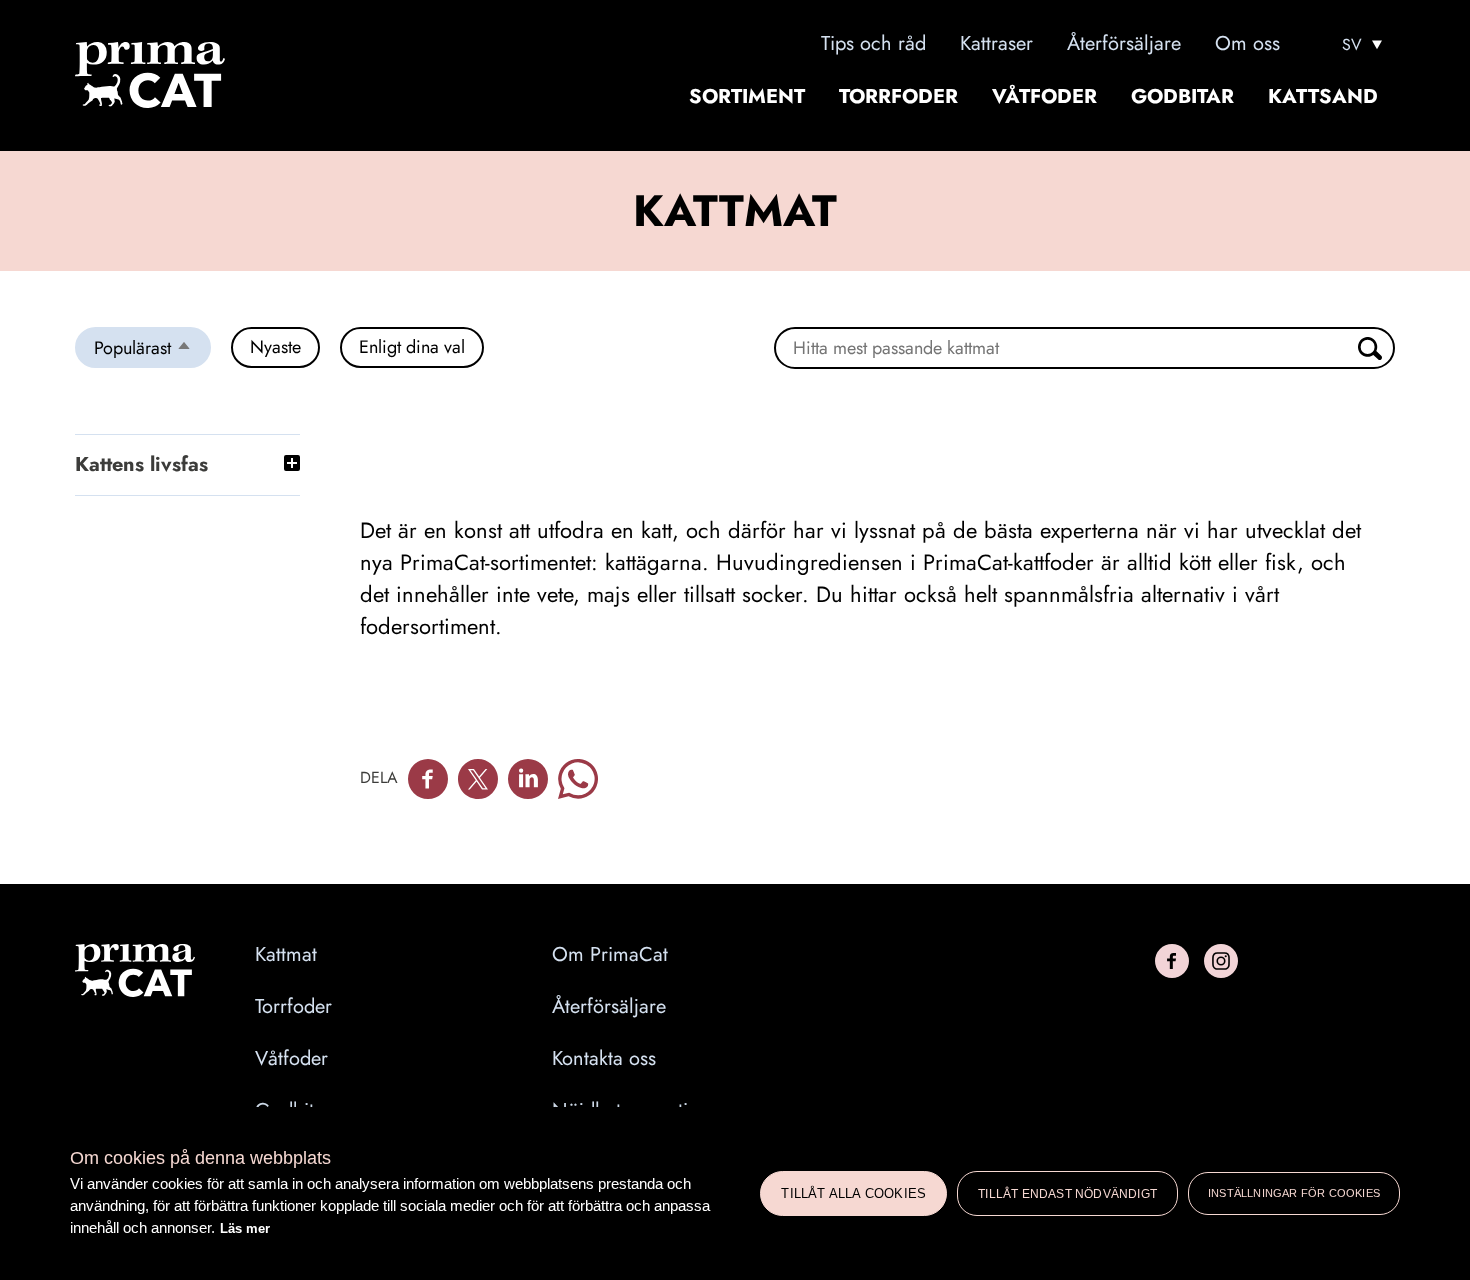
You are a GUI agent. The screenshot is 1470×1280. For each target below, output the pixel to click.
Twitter (478, 779)
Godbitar (1182, 97)
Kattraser (996, 43)
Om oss (1247, 43)
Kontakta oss (604, 1059)
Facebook (428, 779)
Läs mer (245, 1228)
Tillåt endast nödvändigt (1067, 1194)
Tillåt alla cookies (853, 1193)
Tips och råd (873, 43)
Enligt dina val (412, 347)
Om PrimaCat (610, 955)
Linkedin (528, 779)
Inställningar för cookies (1294, 1193)
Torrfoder (898, 97)
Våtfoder (1044, 97)
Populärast (152, 351)
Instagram (1221, 961)
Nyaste (275, 347)
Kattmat (286, 955)
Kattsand (1323, 97)
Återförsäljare (1124, 43)
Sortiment (747, 97)
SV (1352, 45)
